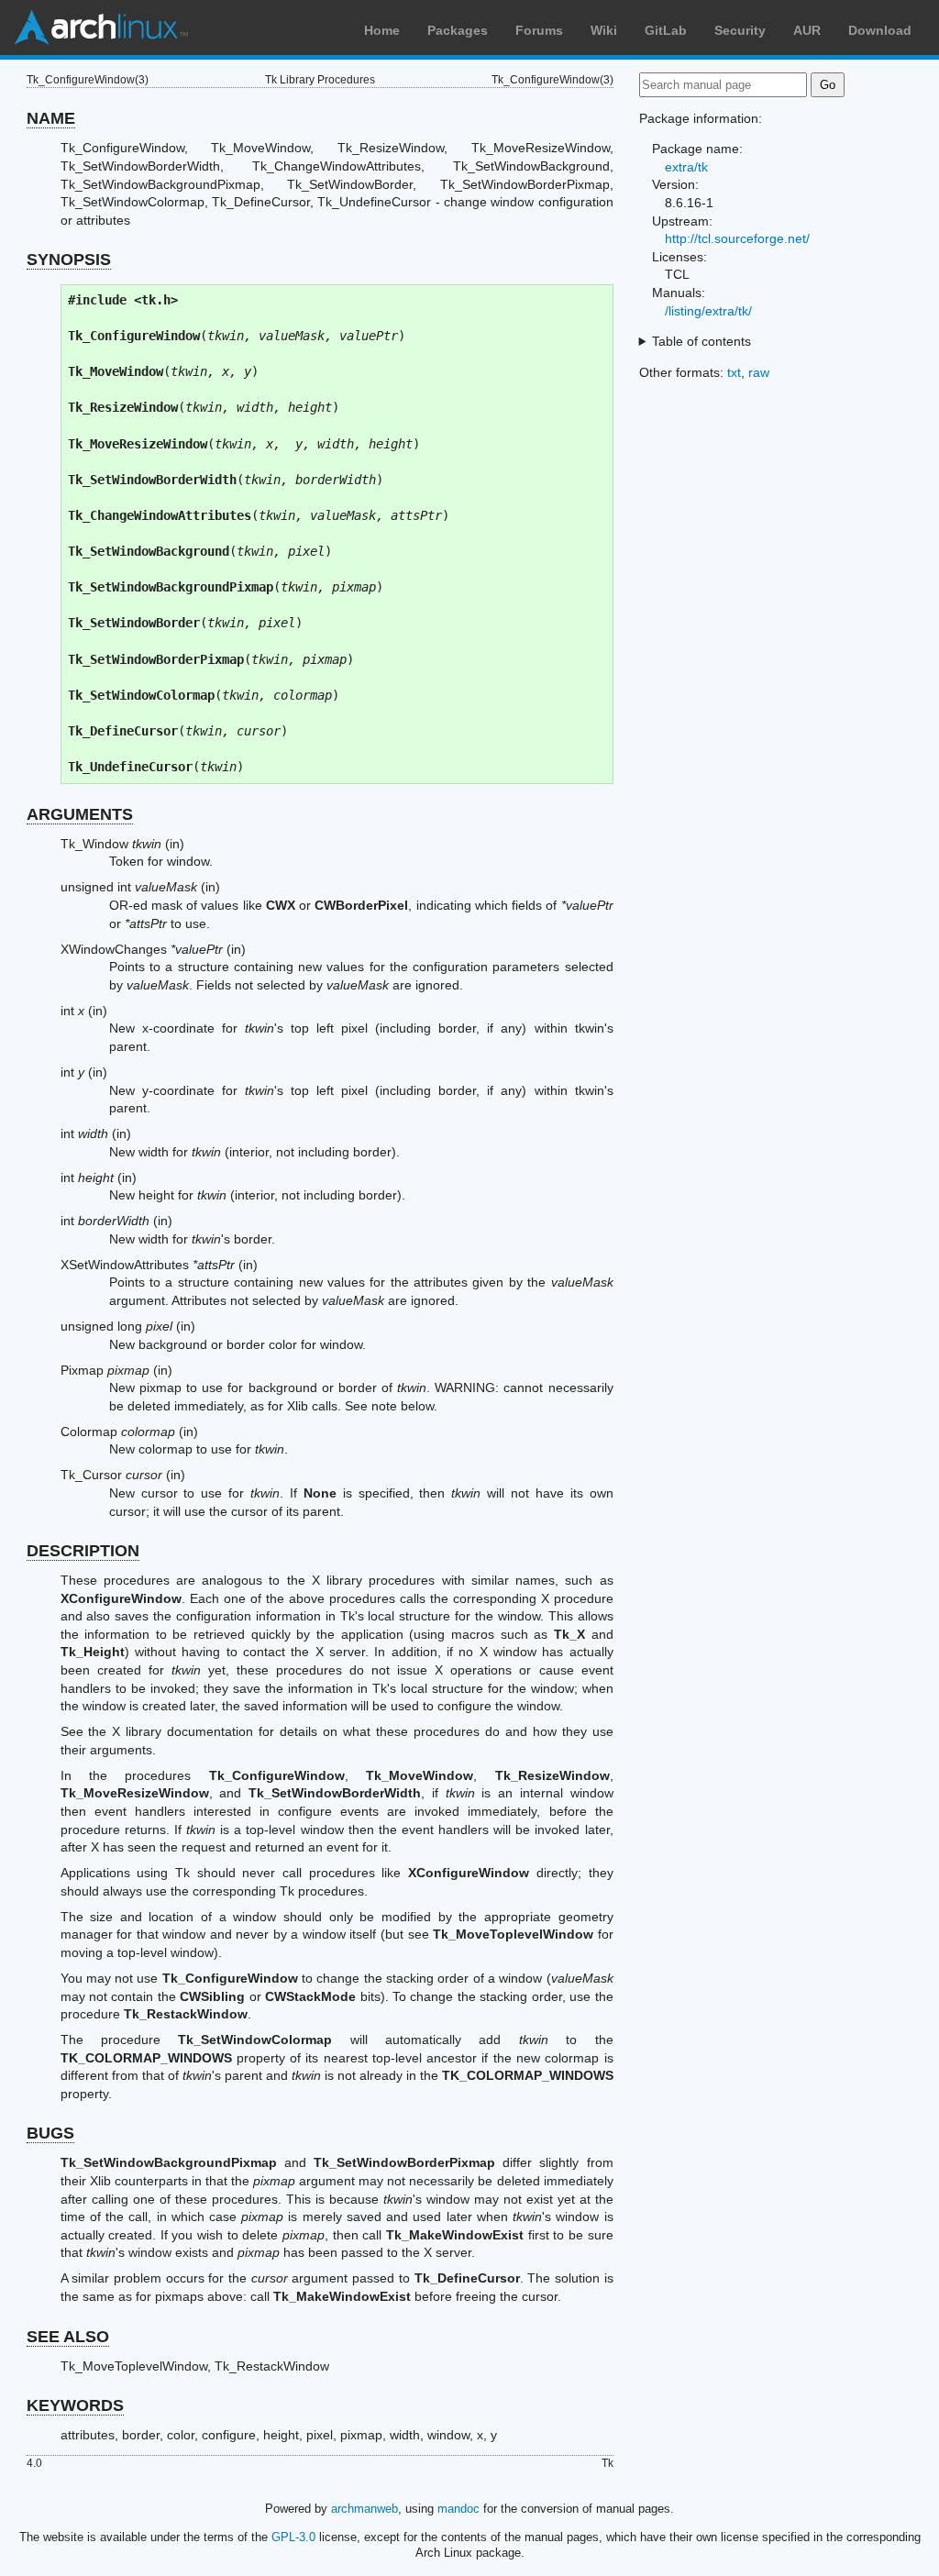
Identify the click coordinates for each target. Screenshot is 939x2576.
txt (734, 372)
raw (759, 372)
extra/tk (686, 167)
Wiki (604, 30)
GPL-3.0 (293, 2537)
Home (382, 30)
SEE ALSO (68, 2337)
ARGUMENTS (80, 814)
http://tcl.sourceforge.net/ (737, 238)
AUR (807, 30)
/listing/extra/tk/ (708, 311)
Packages (458, 30)
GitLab (666, 30)
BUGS (50, 2133)
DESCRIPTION (83, 1551)
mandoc (458, 2509)
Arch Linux (101, 28)
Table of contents (701, 341)
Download (880, 30)
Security (740, 30)
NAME (51, 118)
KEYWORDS (75, 2405)
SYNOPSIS (69, 260)
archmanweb (365, 2509)
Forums (539, 30)
